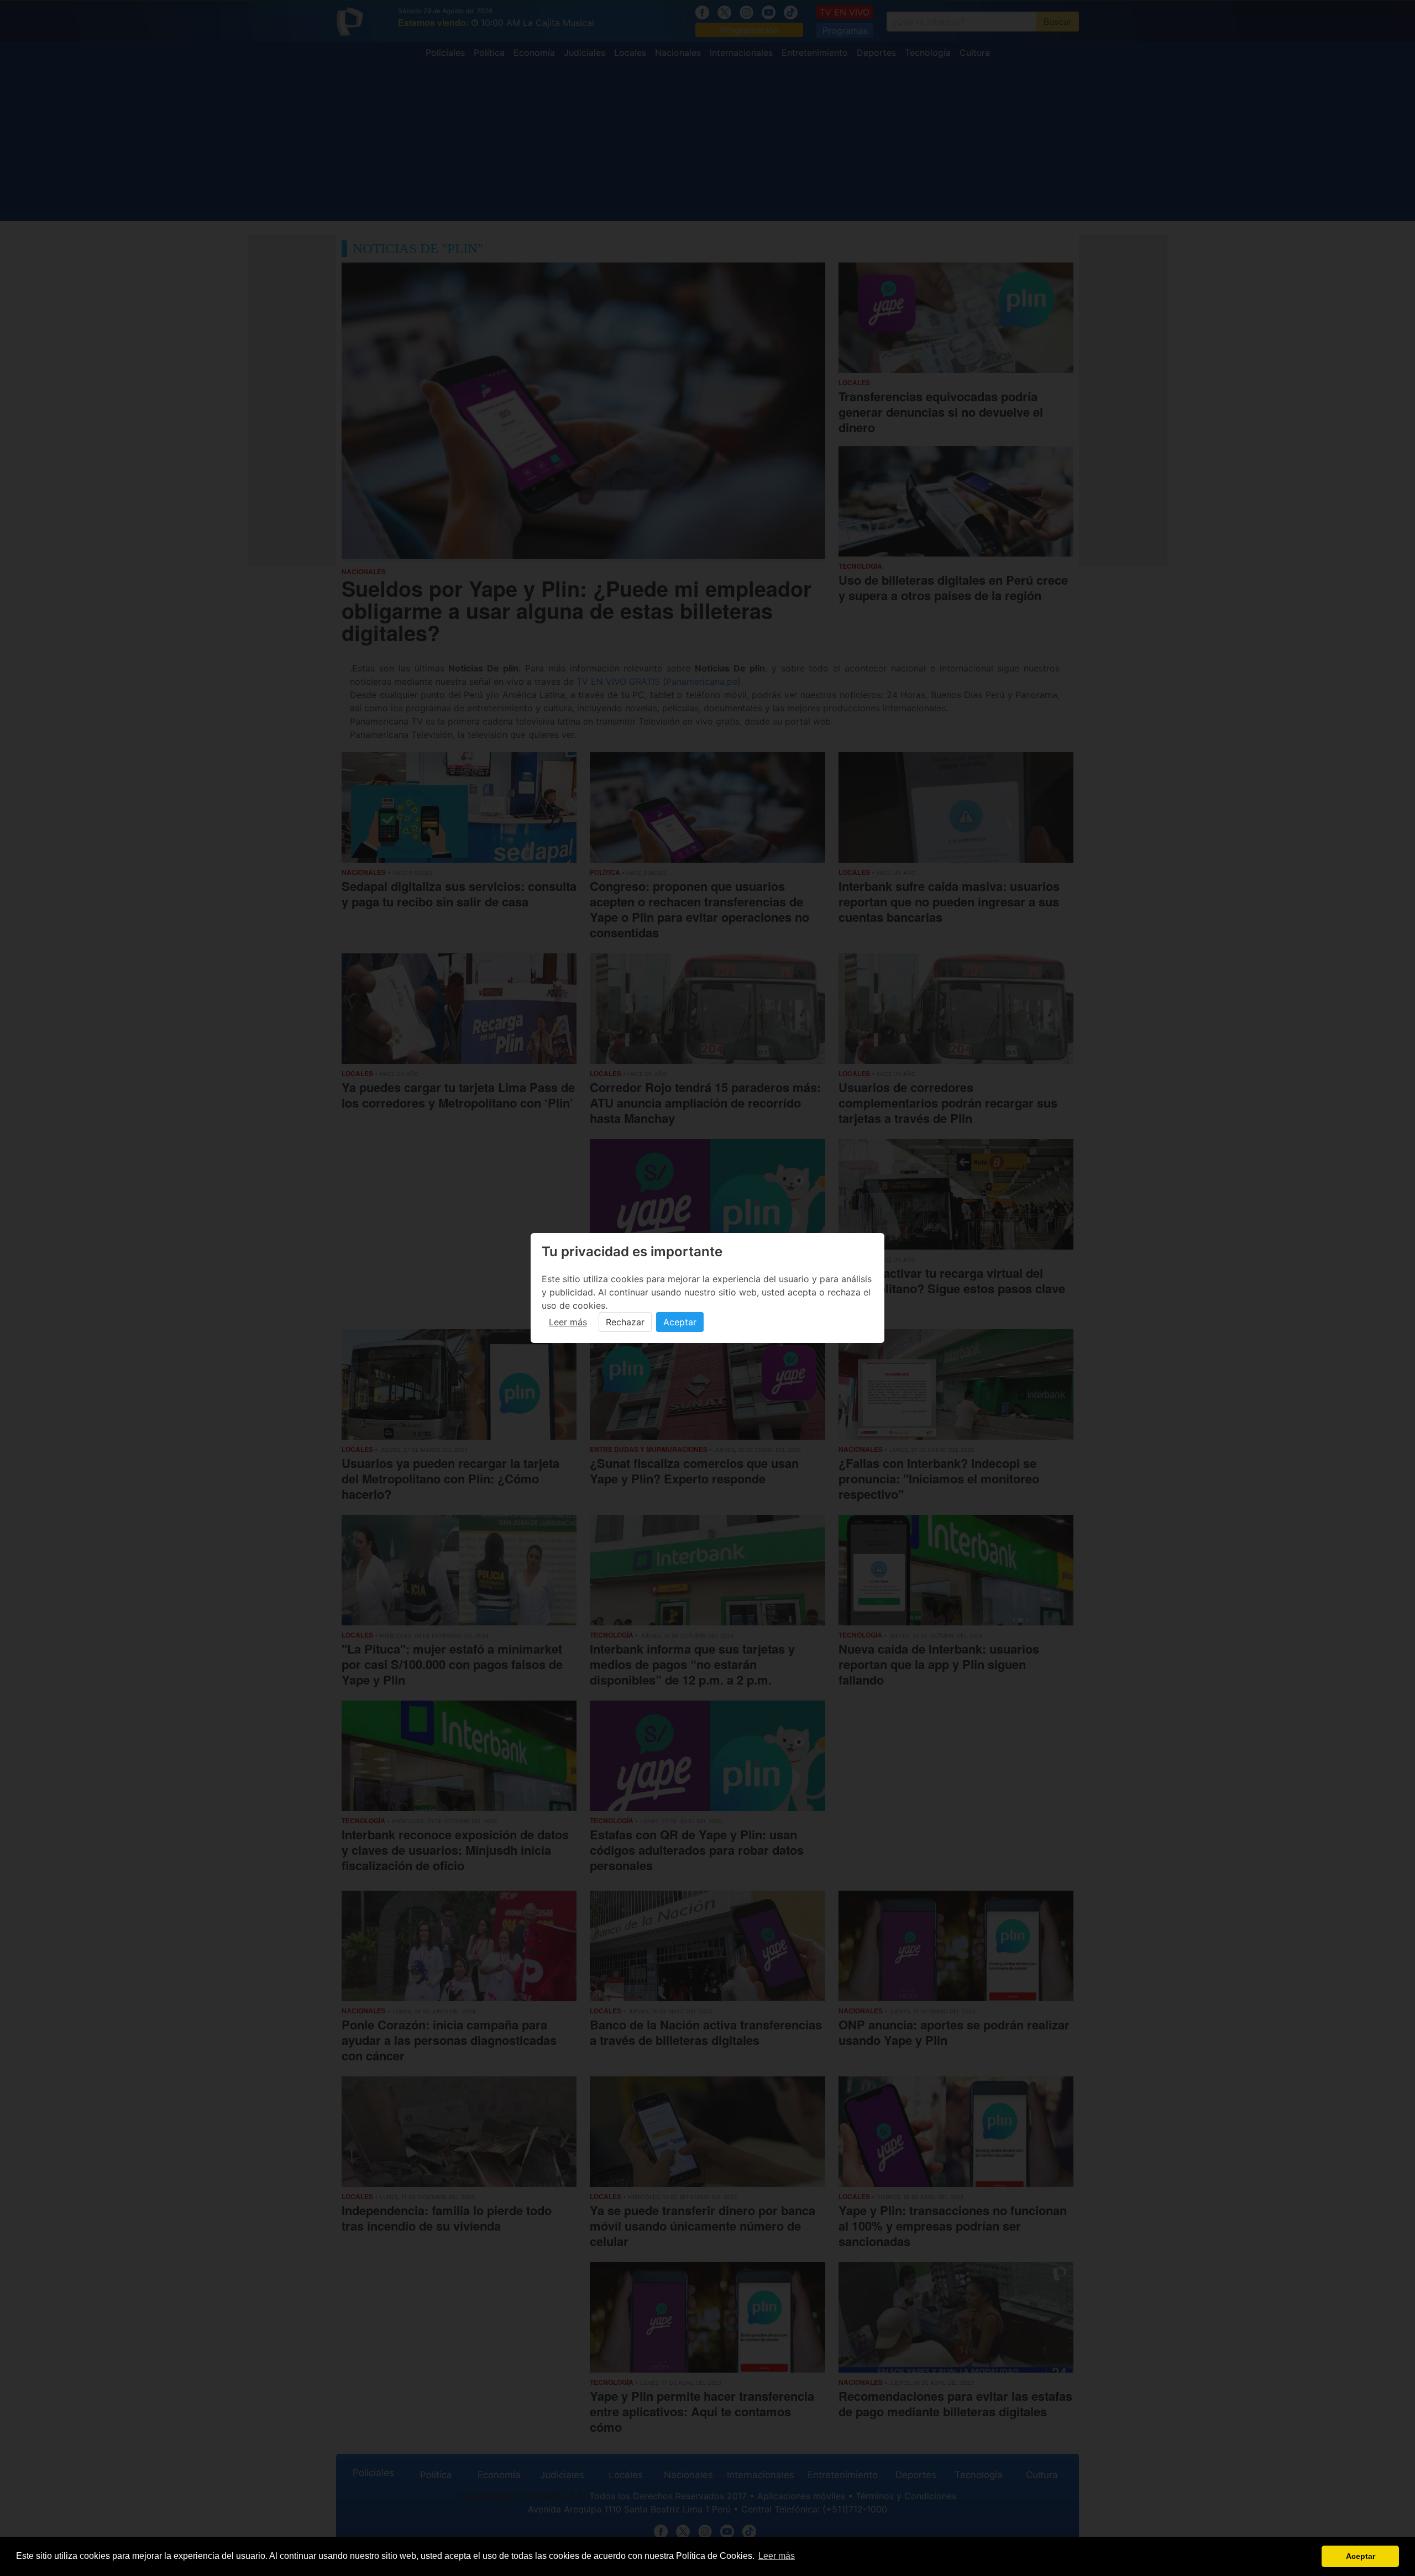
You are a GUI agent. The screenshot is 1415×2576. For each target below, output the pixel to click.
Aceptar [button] (1361, 2556)
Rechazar (625, 1322)
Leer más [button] (777, 2556)
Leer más (568, 1322)
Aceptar (680, 1322)
